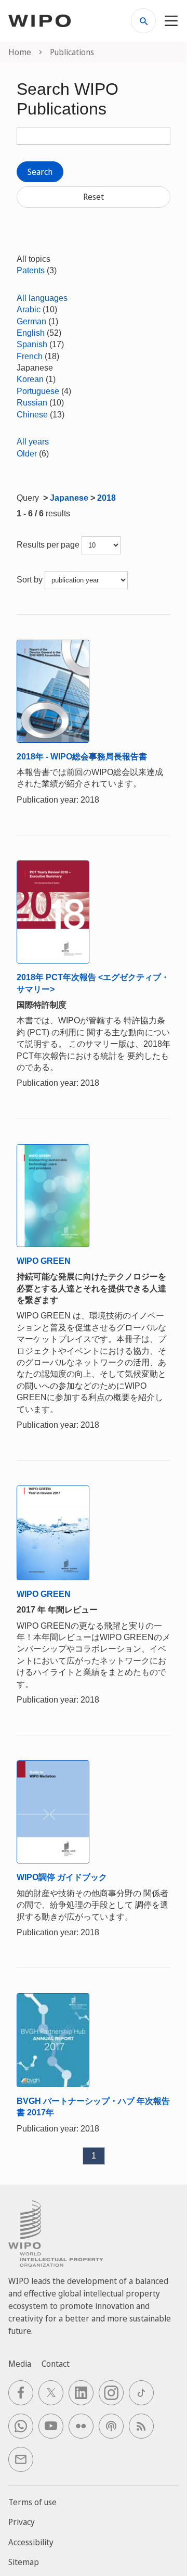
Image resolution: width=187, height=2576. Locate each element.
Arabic (29, 309)
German (31, 321)
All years (33, 442)
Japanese (69, 498)
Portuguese (38, 391)
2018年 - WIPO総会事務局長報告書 (82, 757)
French (30, 356)
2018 (106, 498)
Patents (31, 270)
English (31, 333)
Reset (94, 197)
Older (27, 454)
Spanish (32, 344)
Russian (32, 403)
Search (40, 172)
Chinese (32, 415)
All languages (42, 298)
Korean (30, 379)
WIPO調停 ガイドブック (62, 1877)
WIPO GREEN (44, 1261)
